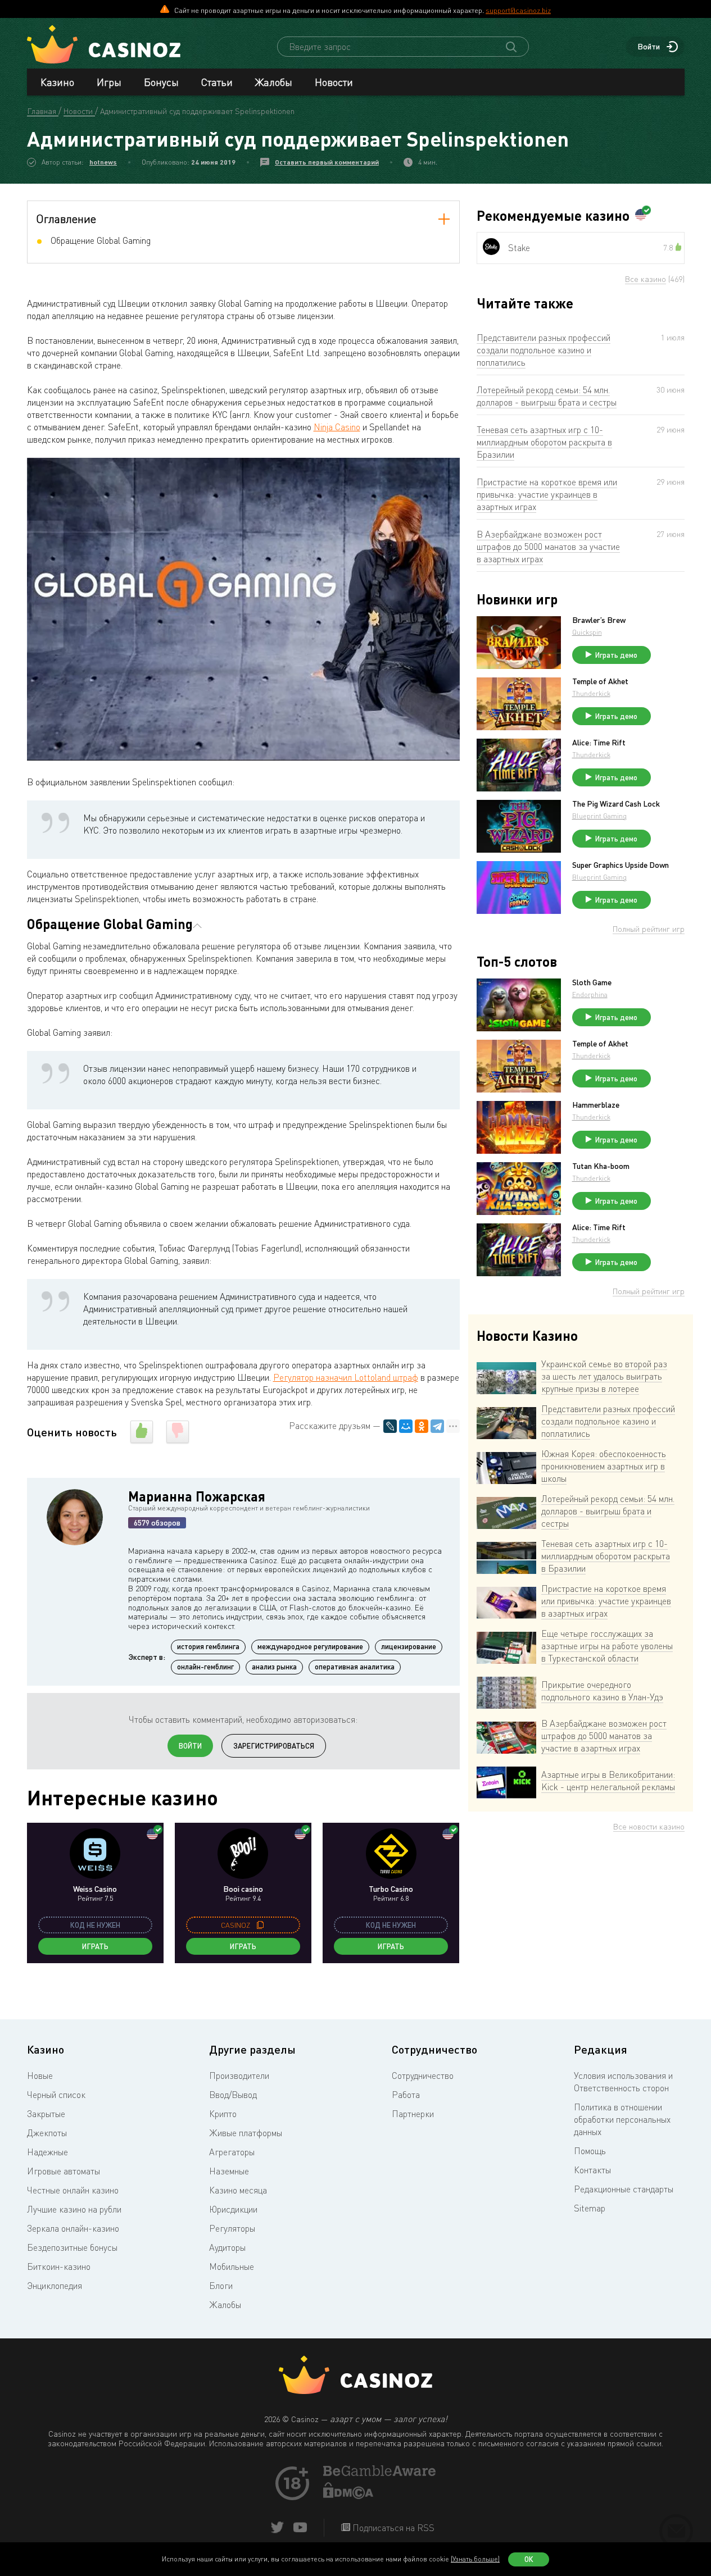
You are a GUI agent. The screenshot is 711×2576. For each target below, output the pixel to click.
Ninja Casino (337, 427)
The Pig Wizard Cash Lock (616, 804)
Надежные (47, 2152)
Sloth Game (592, 982)
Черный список (56, 2095)
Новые (40, 2076)
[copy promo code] (260, 1925)
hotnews (103, 162)
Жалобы (274, 82)
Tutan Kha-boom (601, 1166)
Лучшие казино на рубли (74, 2209)
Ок (529, 2559)
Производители (239, 2076)
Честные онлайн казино (73, 2190)
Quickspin (587, 632)
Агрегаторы (232, 2152)
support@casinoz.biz (518, 10)
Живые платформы (246, 2133)
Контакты (592, 2170)
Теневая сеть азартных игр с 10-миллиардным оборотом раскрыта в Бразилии (544, 442)
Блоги (221, 2286)
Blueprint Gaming (599, 816)
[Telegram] (437, 1426)
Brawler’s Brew (599, 620)
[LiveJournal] (390, 1426)
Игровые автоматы (64, 2171)
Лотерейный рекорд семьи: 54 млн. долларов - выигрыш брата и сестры (547, 396)
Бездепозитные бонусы (72, 2247)
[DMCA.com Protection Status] (348, 2496)
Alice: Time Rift (599, 743)
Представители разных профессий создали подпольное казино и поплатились (544, 350)
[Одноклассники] (422, 1426)
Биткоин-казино (59, 2266)
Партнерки (413, 2114)
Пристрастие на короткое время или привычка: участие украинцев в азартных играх (547, 494)
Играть (95, 1946)
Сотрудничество (423, 2076)
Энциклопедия (55, 2286)
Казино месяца (238, 2190)
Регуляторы (232, 2228)
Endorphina (590, 995)
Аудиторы (227, 2247)
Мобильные (232, 2266)
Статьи (217, 82)
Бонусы (161, 82)
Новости (334, 82)
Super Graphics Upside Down (621, 865)
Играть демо (616, 655)
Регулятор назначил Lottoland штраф (346, 1377)
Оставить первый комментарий (327, 162)
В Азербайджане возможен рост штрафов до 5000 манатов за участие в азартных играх (548, 547)
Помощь (590, 2151)
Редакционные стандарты (624, 2189)
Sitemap (590, 2208)
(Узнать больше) (475, 2559)
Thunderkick (591, 693)
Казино (57, 82)
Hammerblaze (596, 1105)
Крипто (223, 2114)
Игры (109, 82)
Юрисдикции (233, 2209)
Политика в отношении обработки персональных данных (622, 2119)
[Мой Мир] (406, 1426)
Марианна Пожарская (197, 1496)
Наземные (229, 2171)
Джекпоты (47, 2133)
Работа (406, 2095)
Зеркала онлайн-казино (73, 2228)
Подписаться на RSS (392, 2528)
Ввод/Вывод (233, 2095)
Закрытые (46, 2114)
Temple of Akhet (600, 681)
